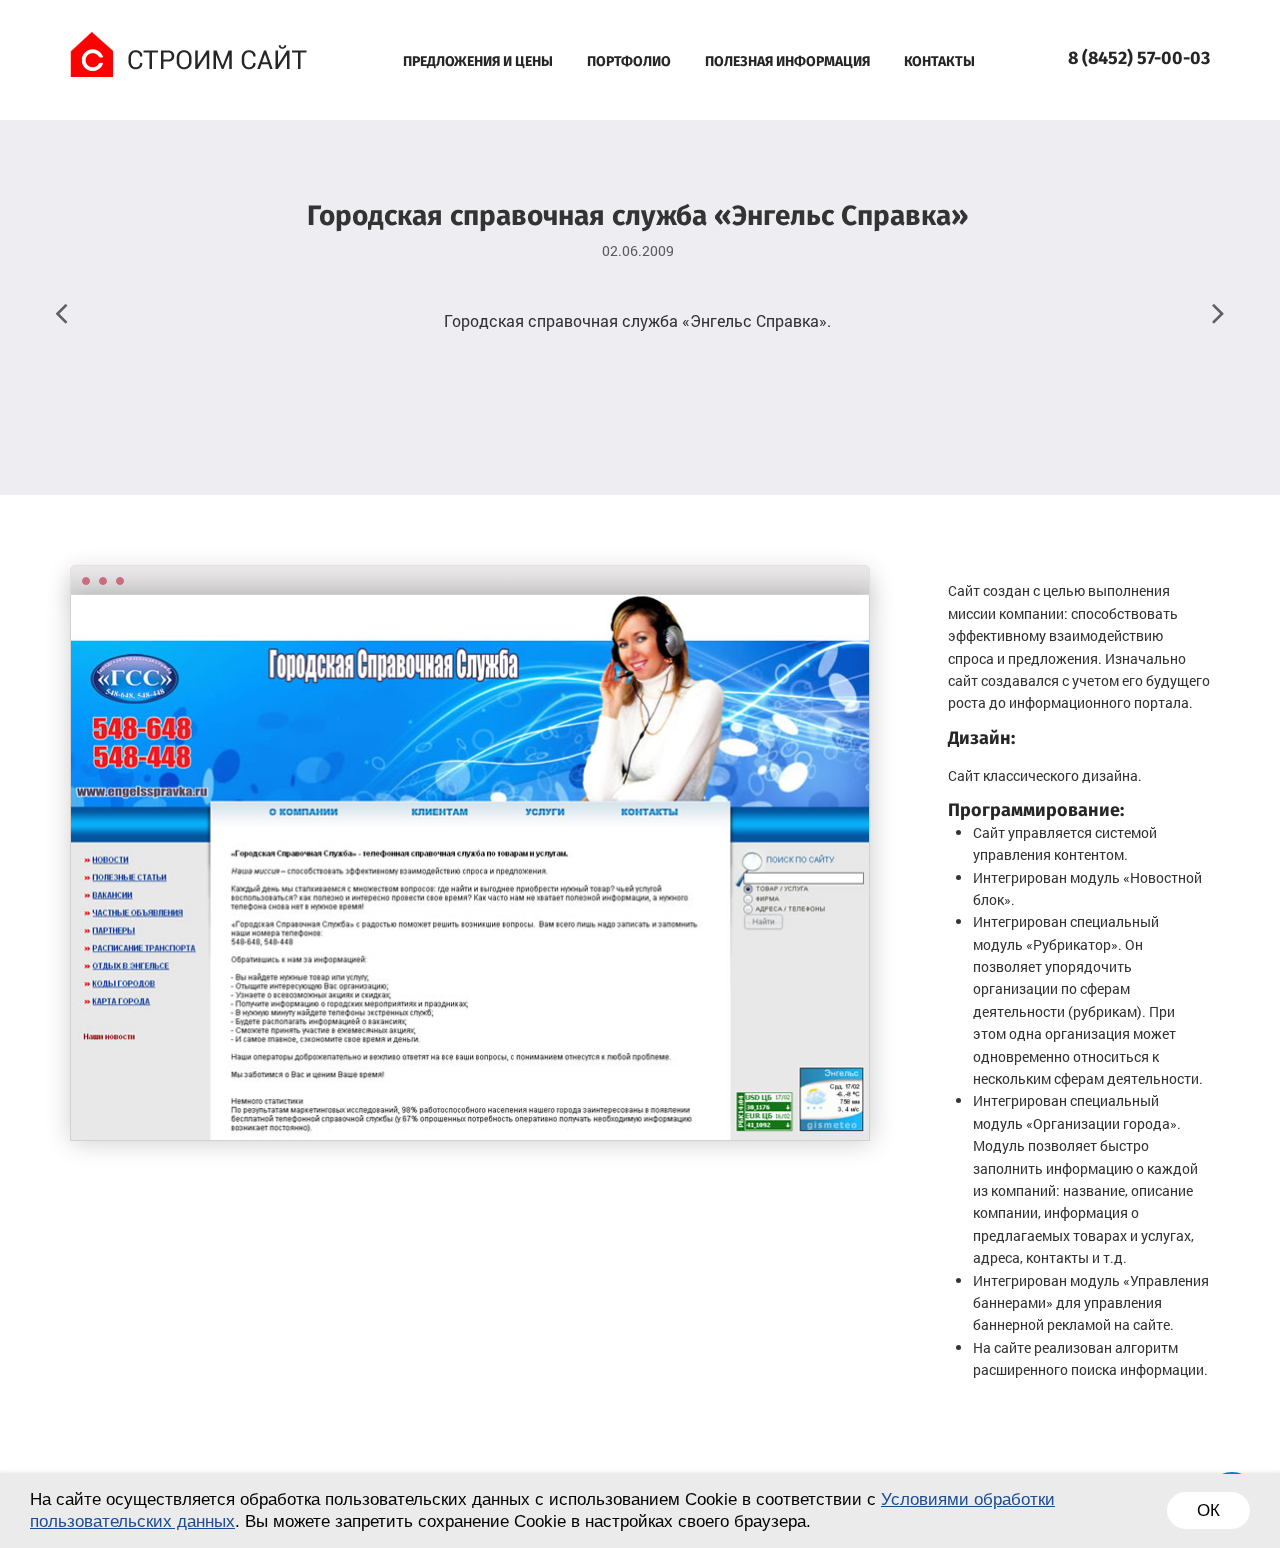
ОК (1208, 1510)
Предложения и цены (478, 62)
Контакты (939, 62)
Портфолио (629, 62)
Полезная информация (787, 62)
